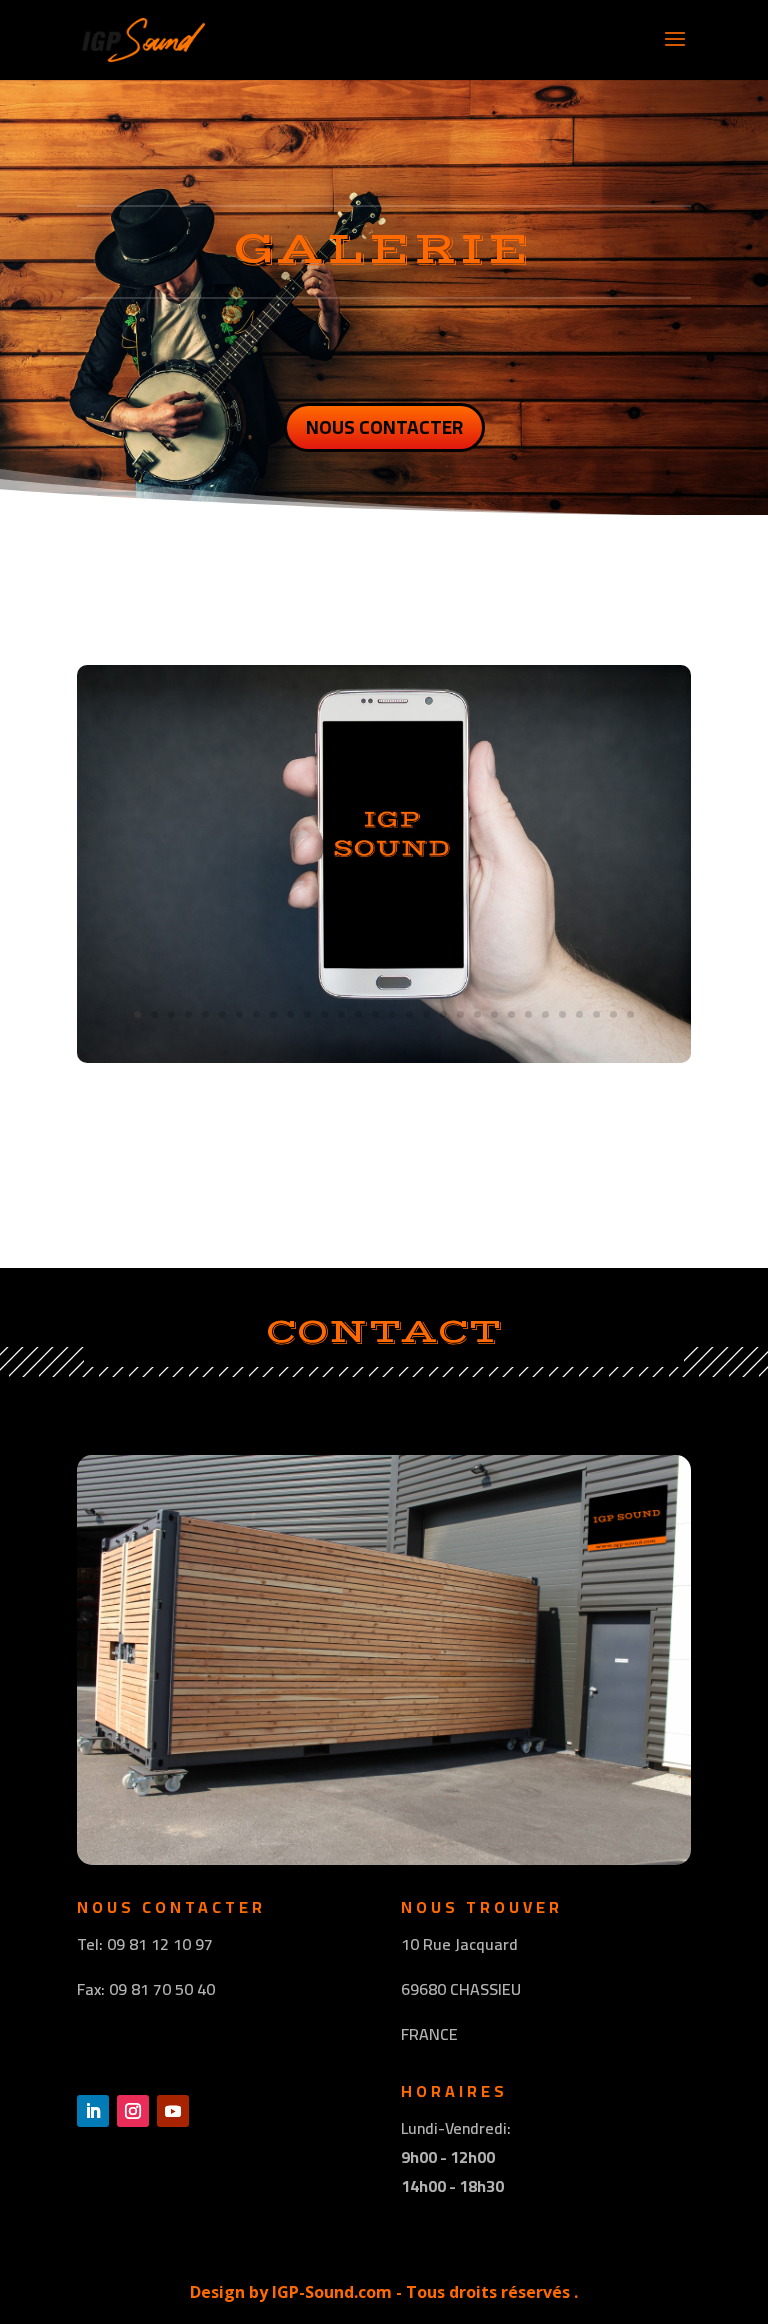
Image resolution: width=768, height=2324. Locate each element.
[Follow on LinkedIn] (93, 2111)
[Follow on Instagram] (133, 2111)
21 (477, 1014)
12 (324, 1014)
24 (528, 1014)
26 (562, 1014)
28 (596, 1014)
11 (307, 1014)
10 (290, 1014)
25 (545, 1014)
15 (375, 1014)
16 (392, 1014)
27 (579, 1014)
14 (358, 1014)
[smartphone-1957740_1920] (384, 1056)
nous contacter (384, 427)
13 (341, 1014)
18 (426, 1014)
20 (460, 1014)
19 (443, 1014)
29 (613, 1014)
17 (409, 1014)
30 (630, 1014)
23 (511, 1014)
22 (494, 1014)
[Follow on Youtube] (173, 2111)
